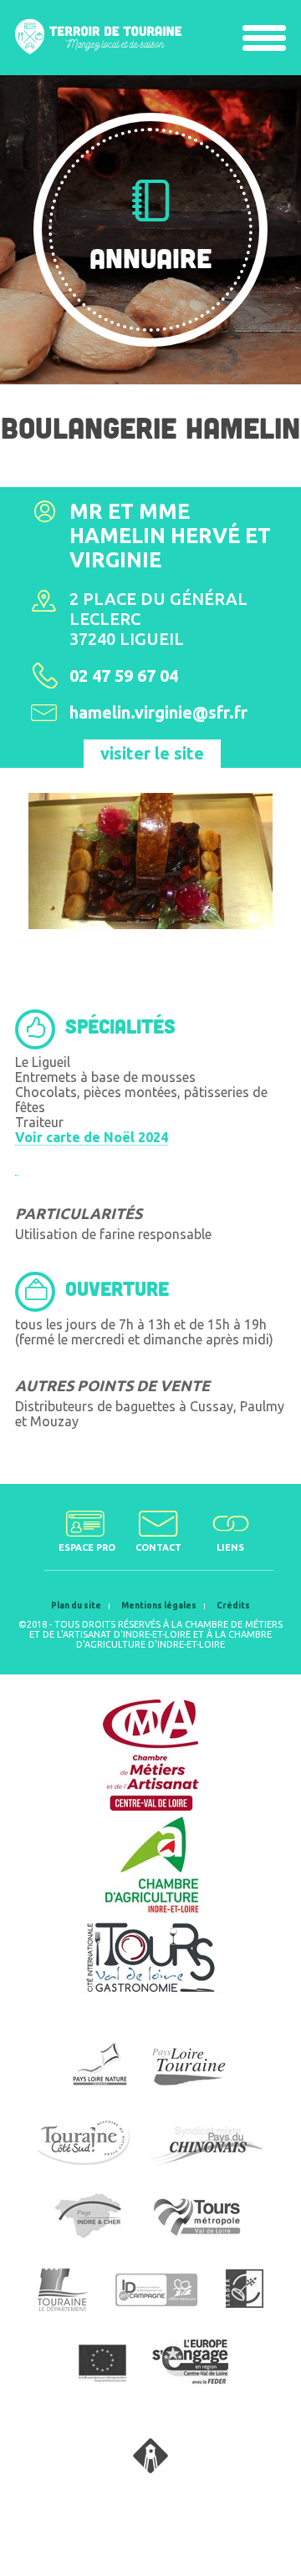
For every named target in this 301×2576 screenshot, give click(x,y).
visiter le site (152, 753)
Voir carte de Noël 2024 (92, 1137)
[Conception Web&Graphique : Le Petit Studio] (150, 2468)
